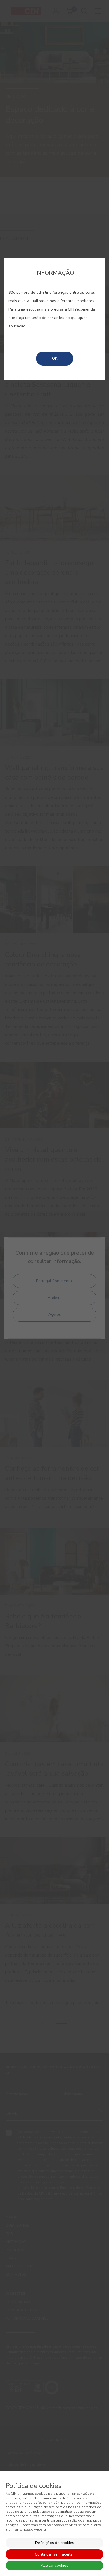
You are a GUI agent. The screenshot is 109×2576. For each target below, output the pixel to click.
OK (55, 358)
